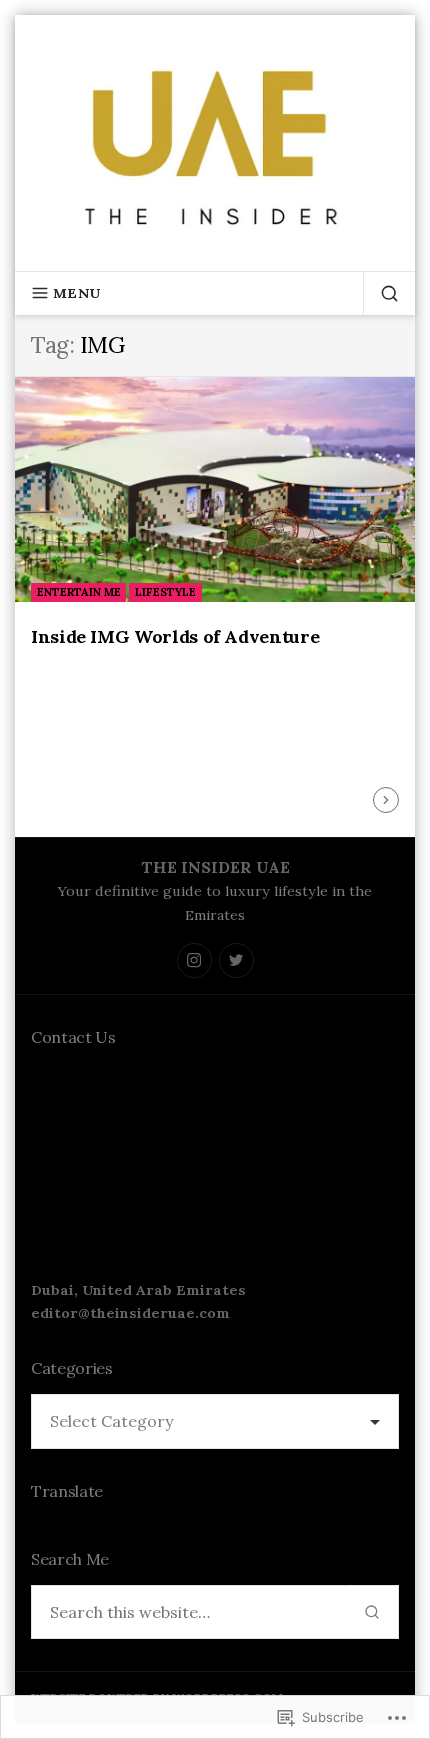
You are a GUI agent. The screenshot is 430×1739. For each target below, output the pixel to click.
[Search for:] (188, 1612)
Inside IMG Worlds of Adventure (175, 636)
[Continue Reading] (386, 800)
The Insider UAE (215, 867)
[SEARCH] (381, 293)
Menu (76, 293)
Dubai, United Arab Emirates (138, 1290)
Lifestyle (165, 592)
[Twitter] (236, 960)
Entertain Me (79, 592)
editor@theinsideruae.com (130, 1313)
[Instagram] (194, 960)
